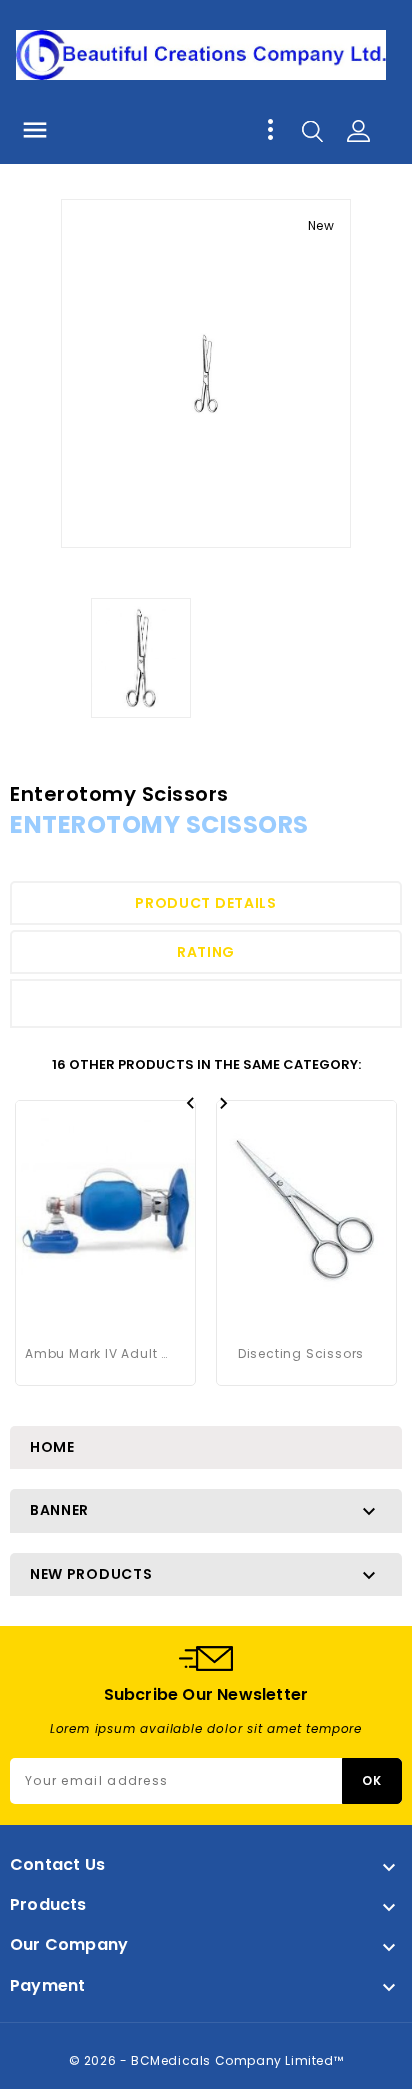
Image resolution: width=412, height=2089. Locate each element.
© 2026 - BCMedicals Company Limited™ (206, 2060)
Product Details (206, 903)
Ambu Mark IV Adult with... (100, 1353)
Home (52, 1447)
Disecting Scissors (301, 1353)
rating (206, 952)
